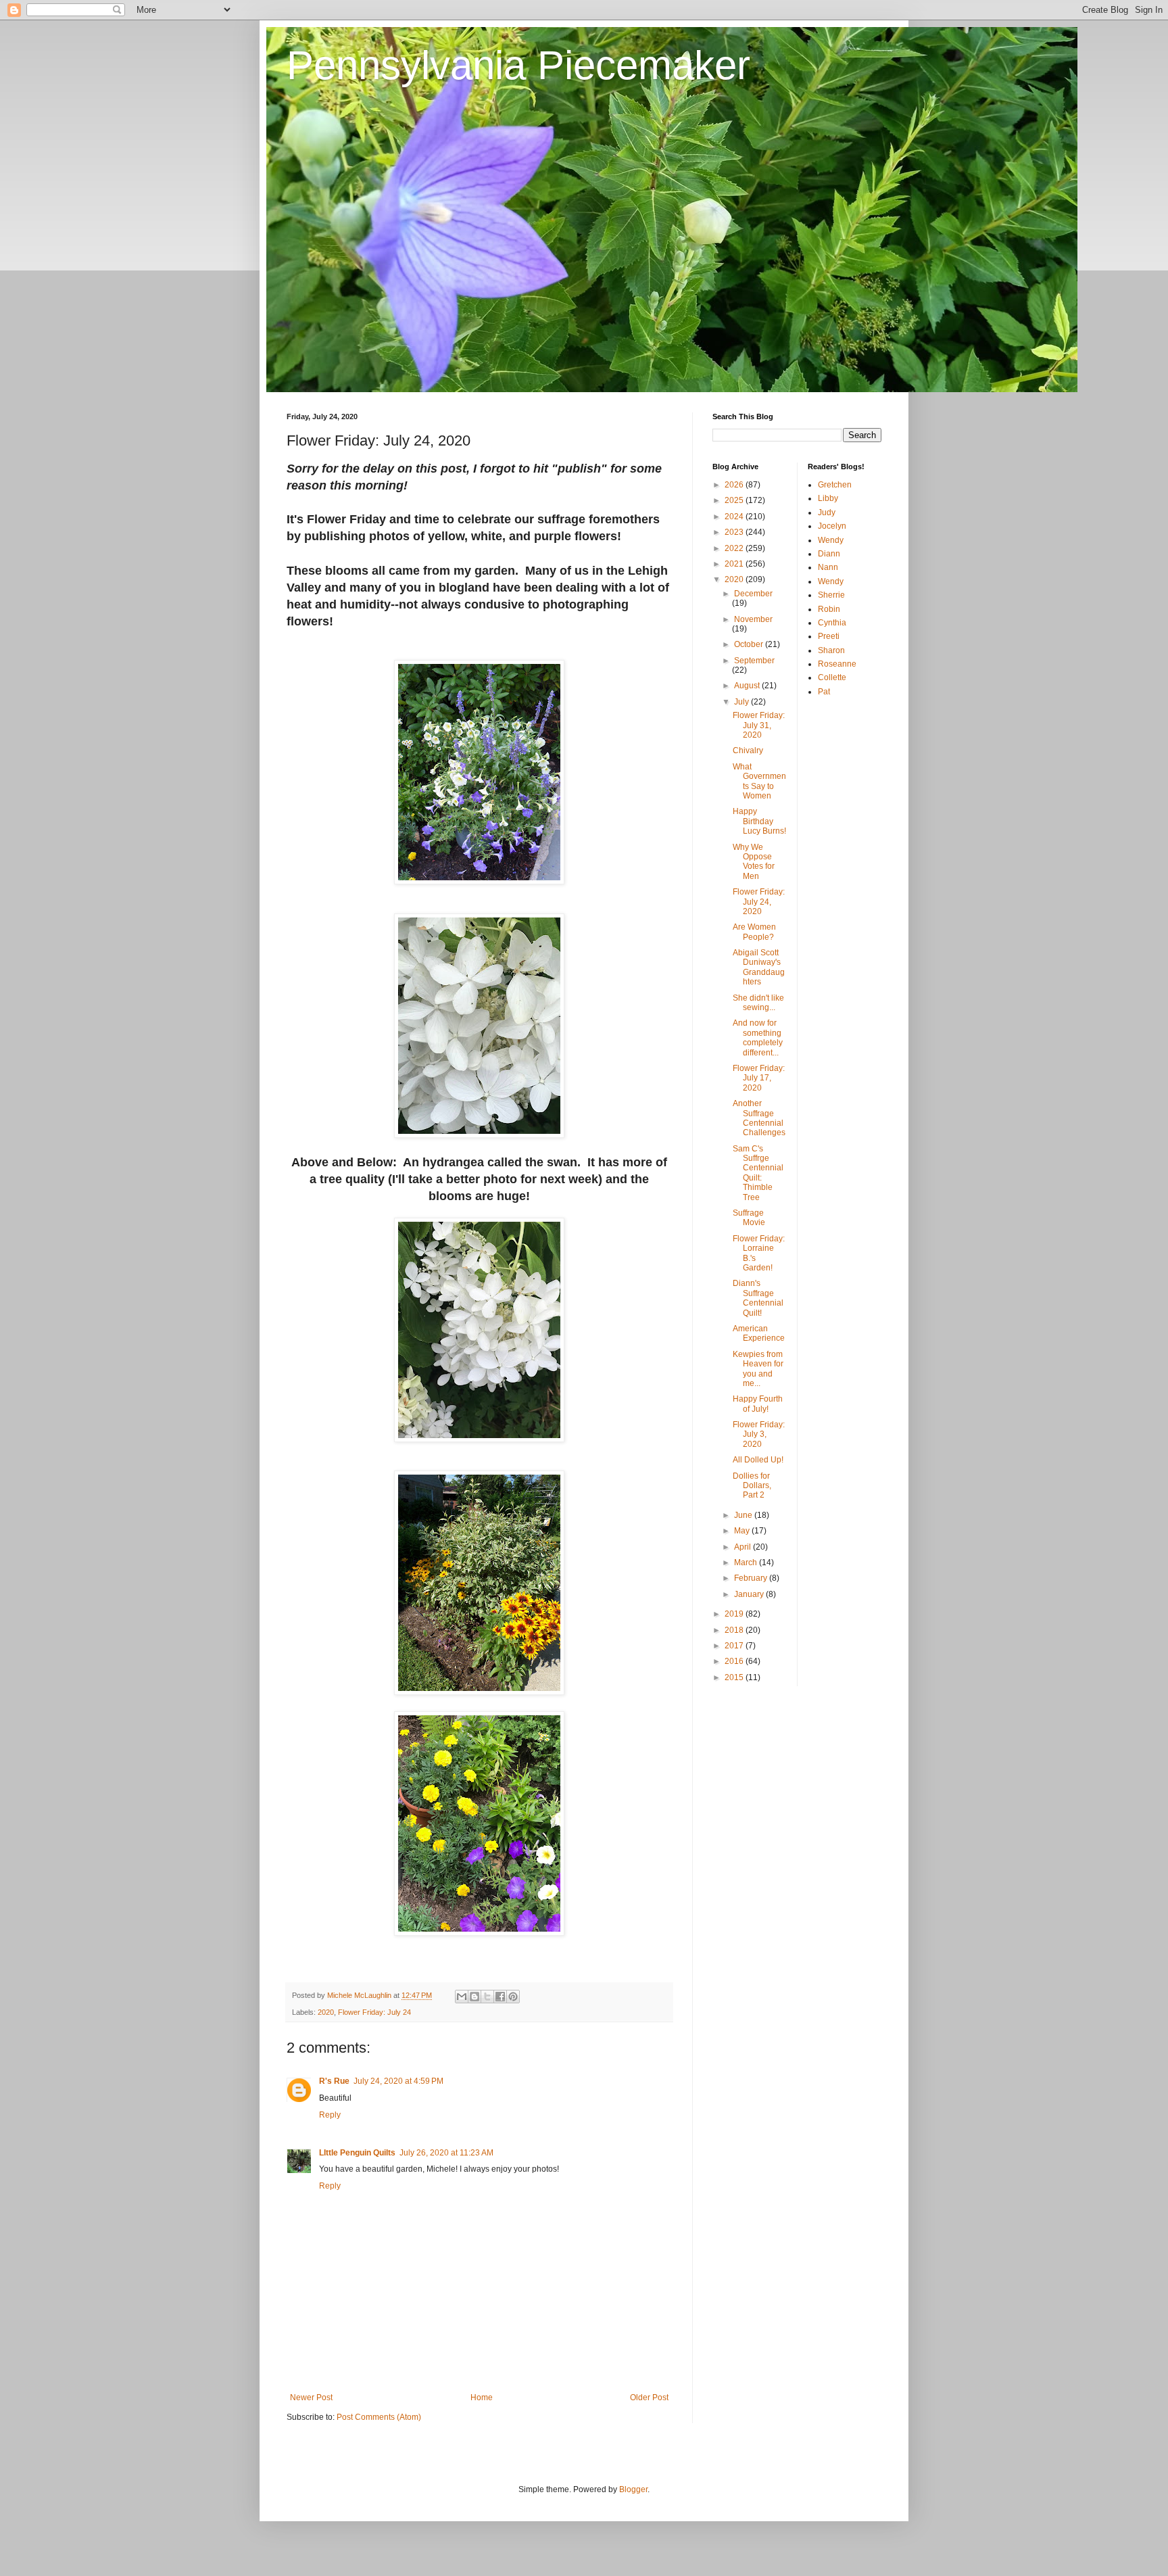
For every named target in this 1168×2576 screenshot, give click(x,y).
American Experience (759, 1333)
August (748, 686)
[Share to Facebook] (500, 1997)
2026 (735, 485)
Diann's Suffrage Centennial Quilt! (758, 1298)
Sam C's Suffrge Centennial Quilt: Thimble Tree (758, 1173)
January (750, 1594)
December (753, 594)
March (747, 1563)
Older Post (649, 2398)
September (754, 661)
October (750, 644)
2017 (735, 1646)
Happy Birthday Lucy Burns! (759, 821)
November (753, 619)
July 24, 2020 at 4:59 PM (398, 2081)
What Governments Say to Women (759, 781)
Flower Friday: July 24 (374, 2012)
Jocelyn (832, 526)
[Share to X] (487, 1997)
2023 (735, 532)
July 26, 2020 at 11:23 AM (446, 2153)
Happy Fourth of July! (758, 1404)
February (752, 1578)
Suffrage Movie (749, 1218)
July (743, 702)
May (743, 1531)
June (744, 1515)
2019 (735, 1614)
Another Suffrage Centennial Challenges (759, 1118)
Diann (829, 554)
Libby (828, 498)
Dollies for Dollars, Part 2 (752, 1486)
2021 (735, 564)
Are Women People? (754, 932)
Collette (832, 677)
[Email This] (462, 1997)
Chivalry (748, 750)
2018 (735, 1630)
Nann (828, 567)
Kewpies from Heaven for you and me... (758, 1369)
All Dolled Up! (758, 1460)
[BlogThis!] (474, 1997)
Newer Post (311, 2398)
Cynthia (832, 623)
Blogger (633, 2489)
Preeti (829, 636)
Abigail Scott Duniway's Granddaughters (759, 967)
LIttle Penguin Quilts (357, 2153)
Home (482, 2398)
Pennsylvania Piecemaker (518, 65)
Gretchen (835, 485)
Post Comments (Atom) (379, 2417)
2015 (735, 1677)
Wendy (831, 540)
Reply (330, 2115)
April (744, 1547)
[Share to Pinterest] (513, 1997)
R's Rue (334, 2081)
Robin (829, 609)
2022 (735, 548)
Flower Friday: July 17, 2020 (759, 1078)
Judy (827, 512)
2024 (735, 517)
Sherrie (831, 595)
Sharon (831, 650)
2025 (735, 500)
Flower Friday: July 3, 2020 (759, 1434)
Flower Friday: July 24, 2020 (759, 902)
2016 (735, 1661)
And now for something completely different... (758, 1037)
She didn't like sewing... (758, 1003)
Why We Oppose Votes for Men (754, 862)
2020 (326, 2012)
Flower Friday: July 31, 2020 (759, 725)
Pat (824, 692)
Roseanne (837, 664)
